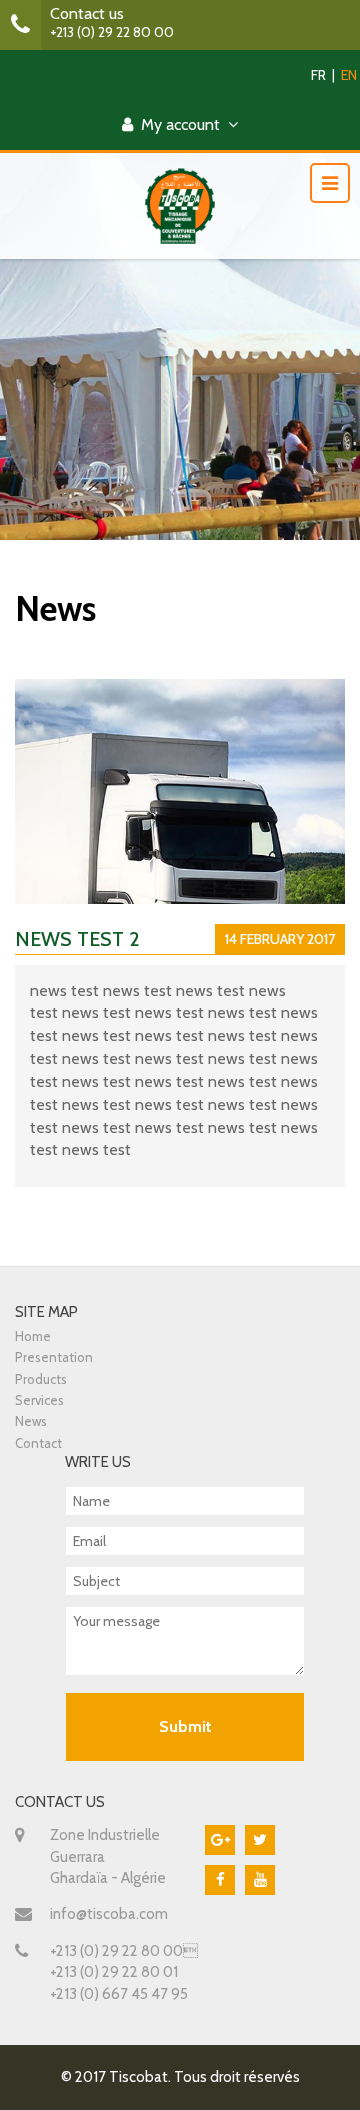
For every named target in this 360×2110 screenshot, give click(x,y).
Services (39, 1400)
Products (41, 1379)
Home (33, 1336)
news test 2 (77, 939)
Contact (38, 1443)
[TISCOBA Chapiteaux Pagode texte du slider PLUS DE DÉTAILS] (180, 270)
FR (318, 75)
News (31, 1421)
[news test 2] (180, 841)
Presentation (54, 1357)
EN (349, 75)
